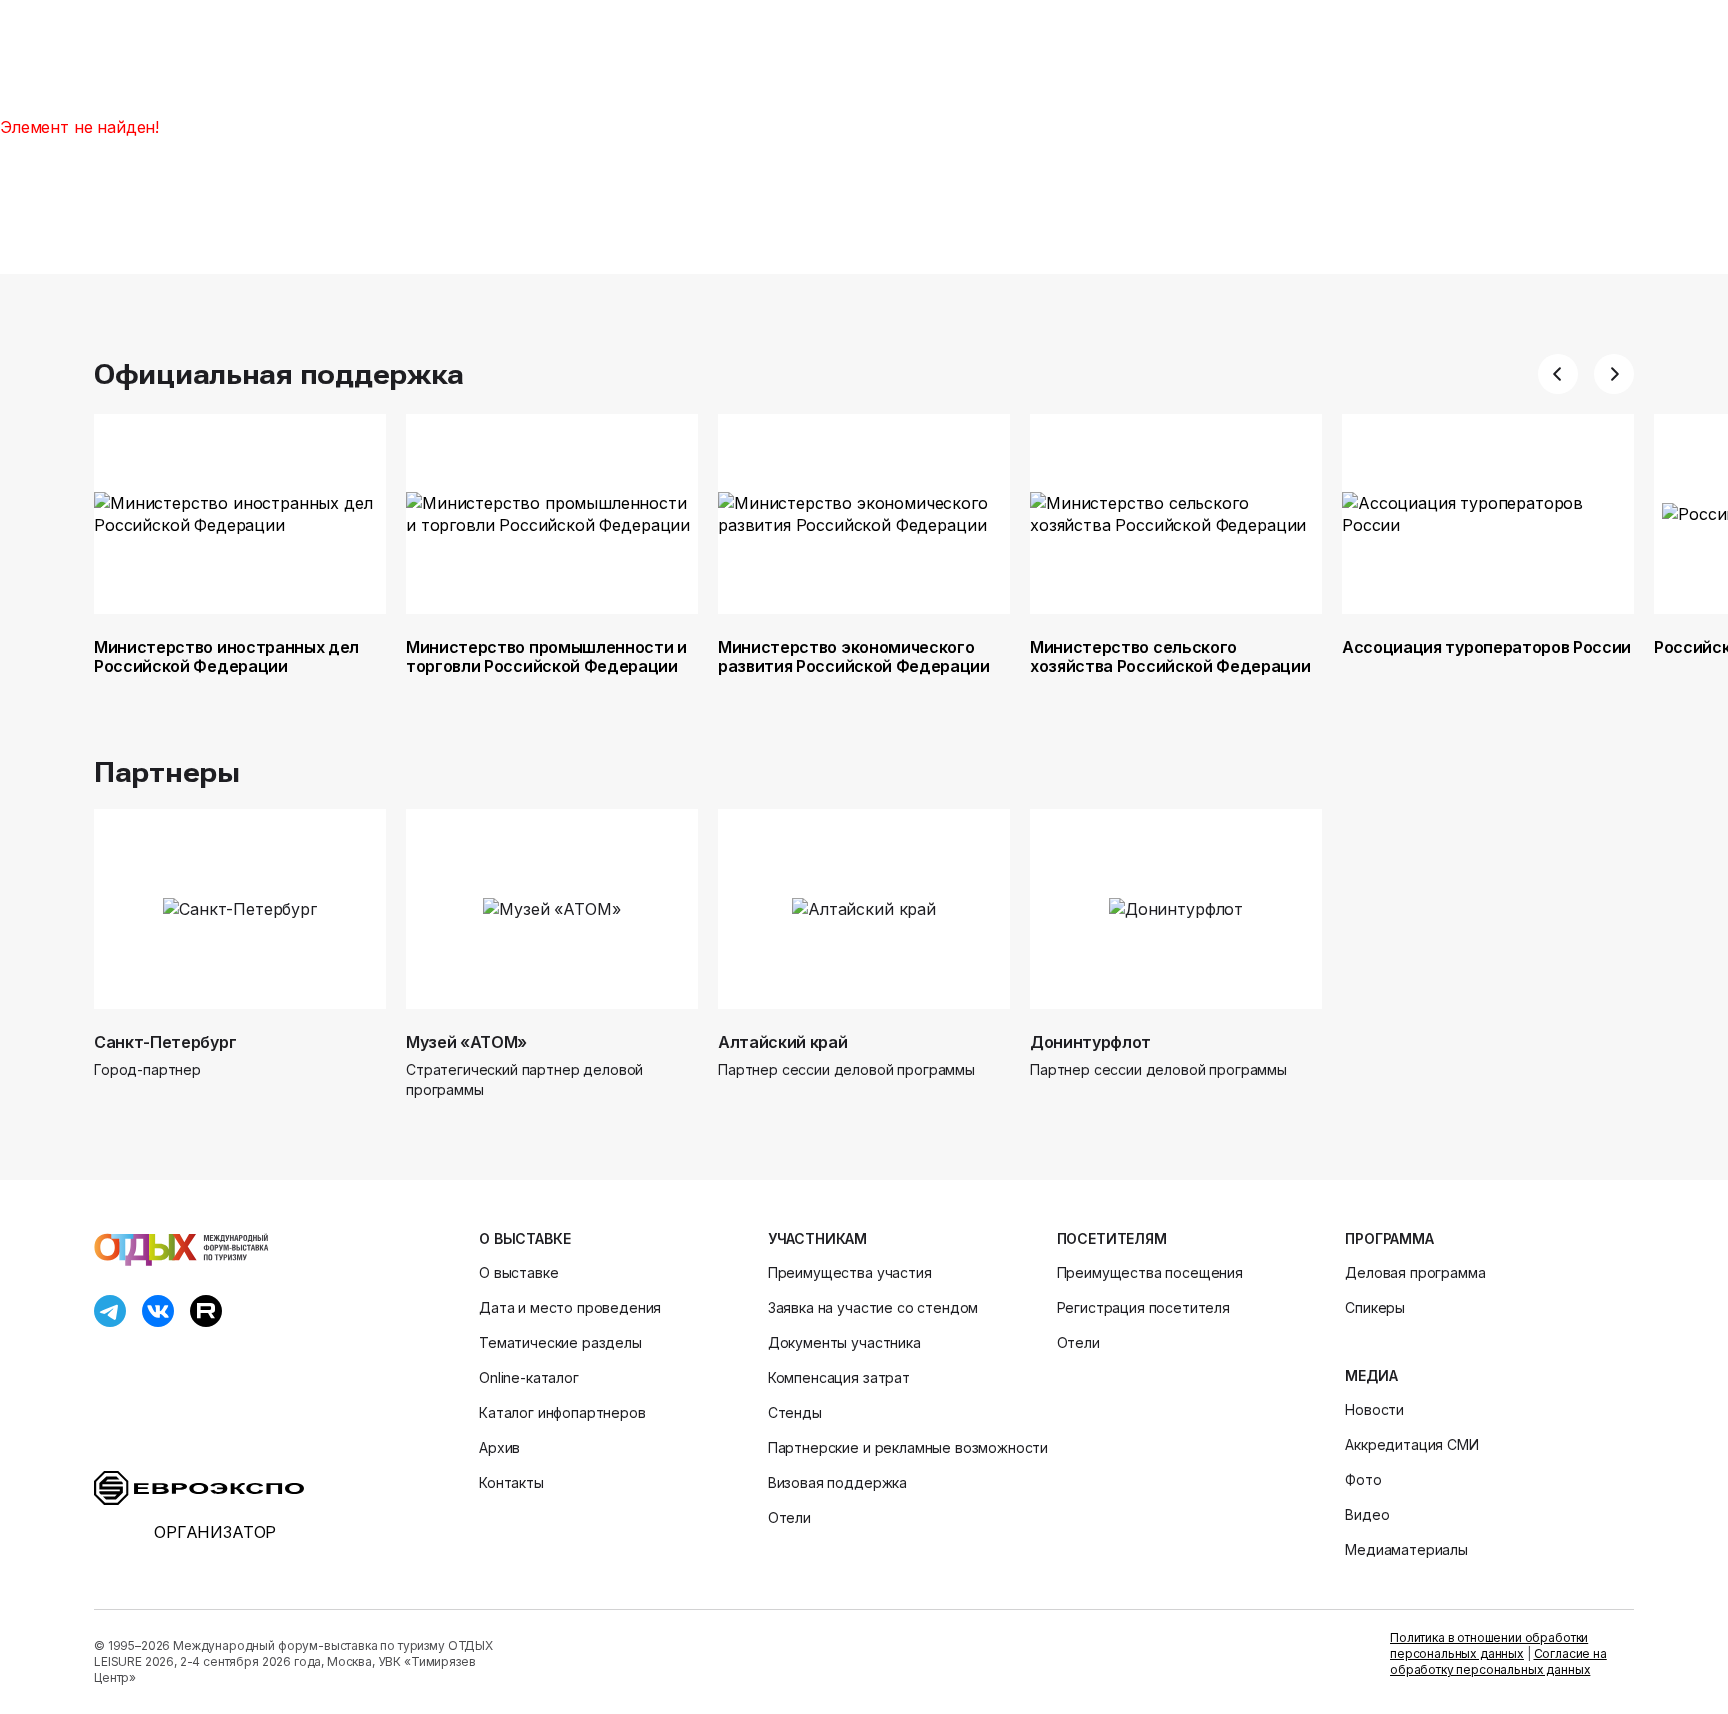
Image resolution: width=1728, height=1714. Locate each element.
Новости (1374, 1409)
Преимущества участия (850, 1272)
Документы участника (844, 1342)
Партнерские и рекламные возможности (908, 1447)
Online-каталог (529, 1377)
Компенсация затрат (839, 1377)
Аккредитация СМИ (1411, 1444)
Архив (499, 1447)
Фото (1363, 1479)
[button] (1558, 374)
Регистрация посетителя (1143, 1307)
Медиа (1371, 1375)
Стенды (795, 1412)
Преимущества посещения (1150, 1272)
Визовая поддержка (837, 1482)
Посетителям (1112, 1238)
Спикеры (1375, 1307)
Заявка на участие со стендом (873, 1307)
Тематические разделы (560, 1342)
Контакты (511, 1482)
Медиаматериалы (1406, 1549)
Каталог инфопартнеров (562, 1412)
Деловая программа (1415, 1272)
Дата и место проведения (570, 1307)
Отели (789, 1517)
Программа (1389, 1238)
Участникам (817, 1238)
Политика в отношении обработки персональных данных (1489, 1645)
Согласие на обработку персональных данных (1498, 1661)
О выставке (524, 1238)
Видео (1367, 1514)
